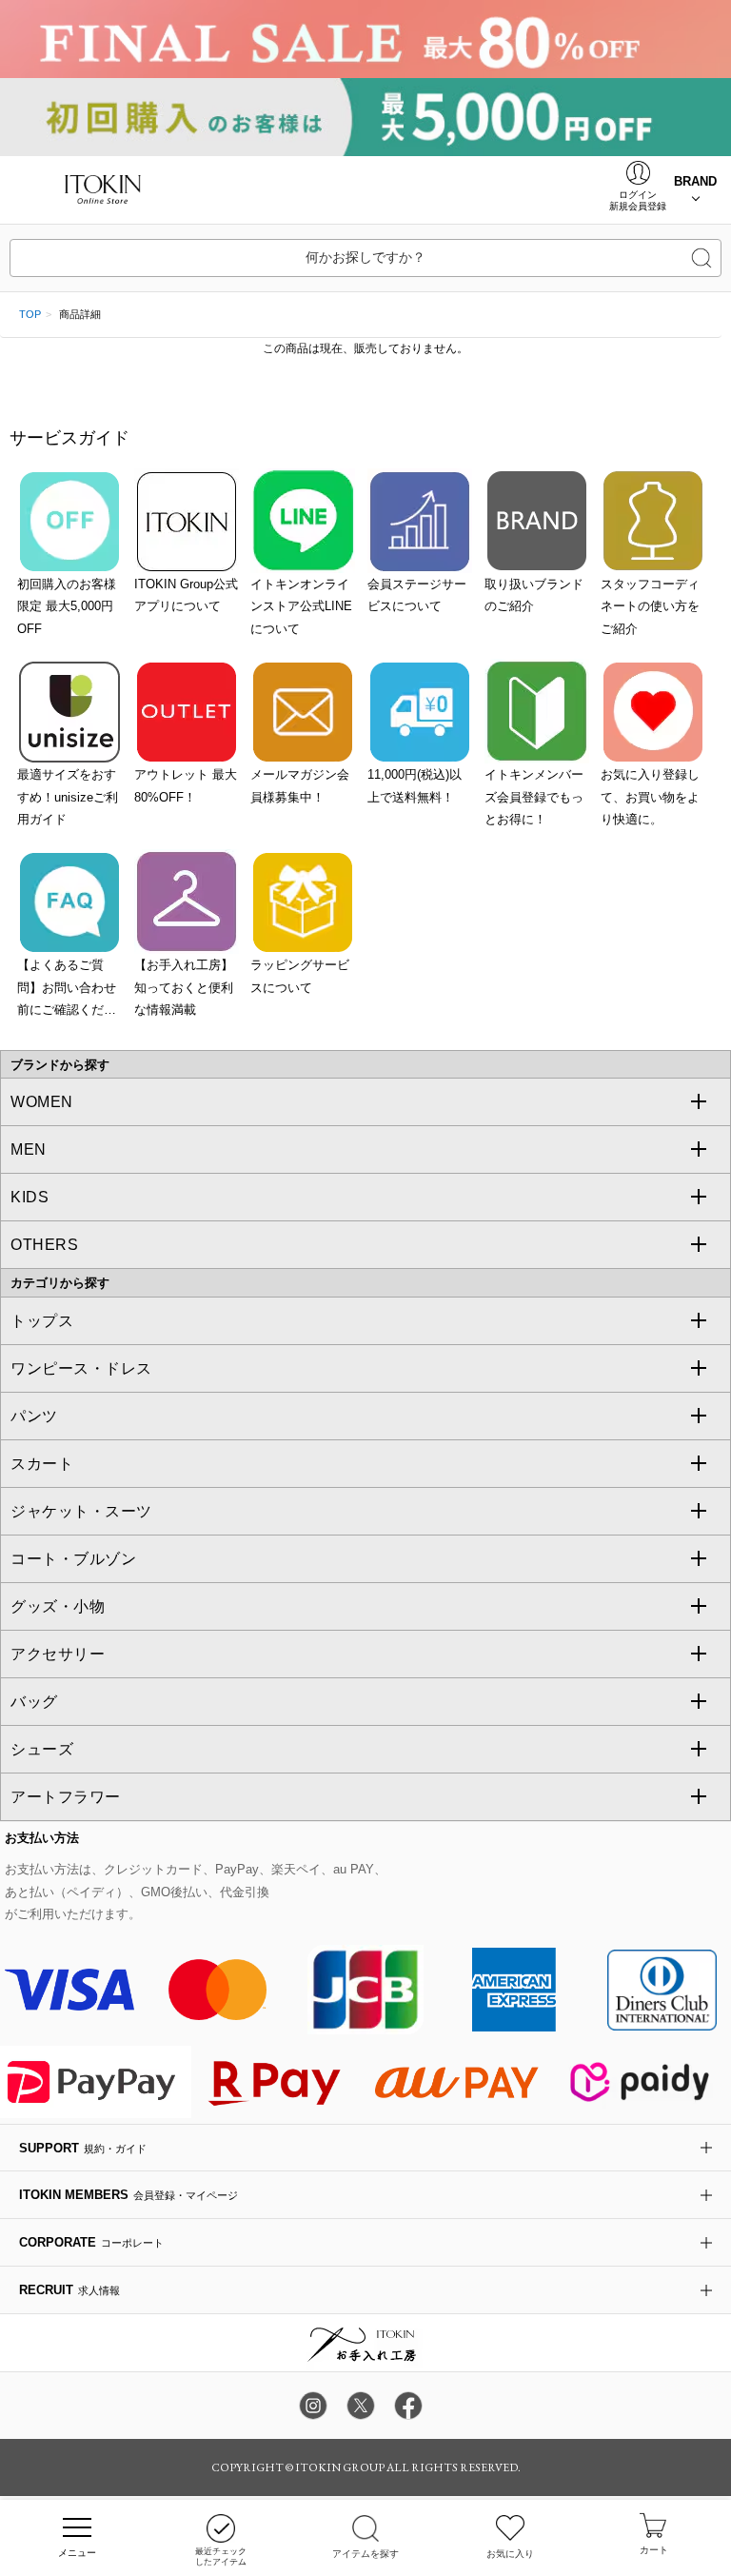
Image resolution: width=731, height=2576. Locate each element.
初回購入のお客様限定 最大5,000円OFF (67, 606)
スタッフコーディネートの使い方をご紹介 (650, 606)
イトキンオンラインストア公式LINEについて (301, 606)
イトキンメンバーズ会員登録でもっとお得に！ (534, 797)
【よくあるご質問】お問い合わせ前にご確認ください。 (67, 989)
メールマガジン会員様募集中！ (300, 785)
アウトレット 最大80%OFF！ (186, 785)
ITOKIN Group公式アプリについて (186, 595)
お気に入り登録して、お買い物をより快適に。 (650, 797)
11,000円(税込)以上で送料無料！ (415, 785)
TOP (30, 314)
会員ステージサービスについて (417, 595)
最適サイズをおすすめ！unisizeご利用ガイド (68, 797)
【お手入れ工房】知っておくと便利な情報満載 (184, 987)
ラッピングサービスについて (300, 976)
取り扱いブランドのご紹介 (534, 595)
